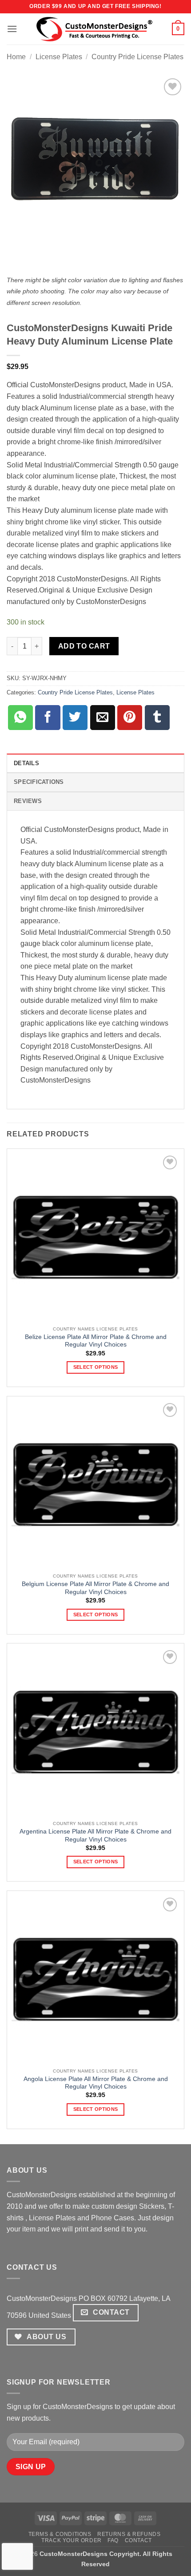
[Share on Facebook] (48, 718)
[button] (12, 29)
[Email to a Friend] (103, 718)
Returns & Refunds (129, 2534)
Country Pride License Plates (137, 57)
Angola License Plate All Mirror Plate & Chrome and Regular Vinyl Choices (96, 2083)
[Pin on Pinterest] (130, 718)
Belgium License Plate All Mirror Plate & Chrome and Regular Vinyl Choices (95, 1588)
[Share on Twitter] (75, 718)
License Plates (59, 57)
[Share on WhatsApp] (20, 718)
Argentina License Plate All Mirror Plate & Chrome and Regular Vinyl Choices (95, 1836)
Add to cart (84, 646)
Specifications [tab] (39, 782)
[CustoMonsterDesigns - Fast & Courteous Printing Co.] (96, 29)
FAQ (113, 2540)
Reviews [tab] (28, 801)
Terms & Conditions (60, 2534)
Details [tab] (26, 763)
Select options (96, 1367)
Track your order (72, 2540)
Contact (138, 2540)
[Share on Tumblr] (157, 718)
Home (16, 57)
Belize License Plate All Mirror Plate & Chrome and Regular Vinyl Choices (96, 1341)
